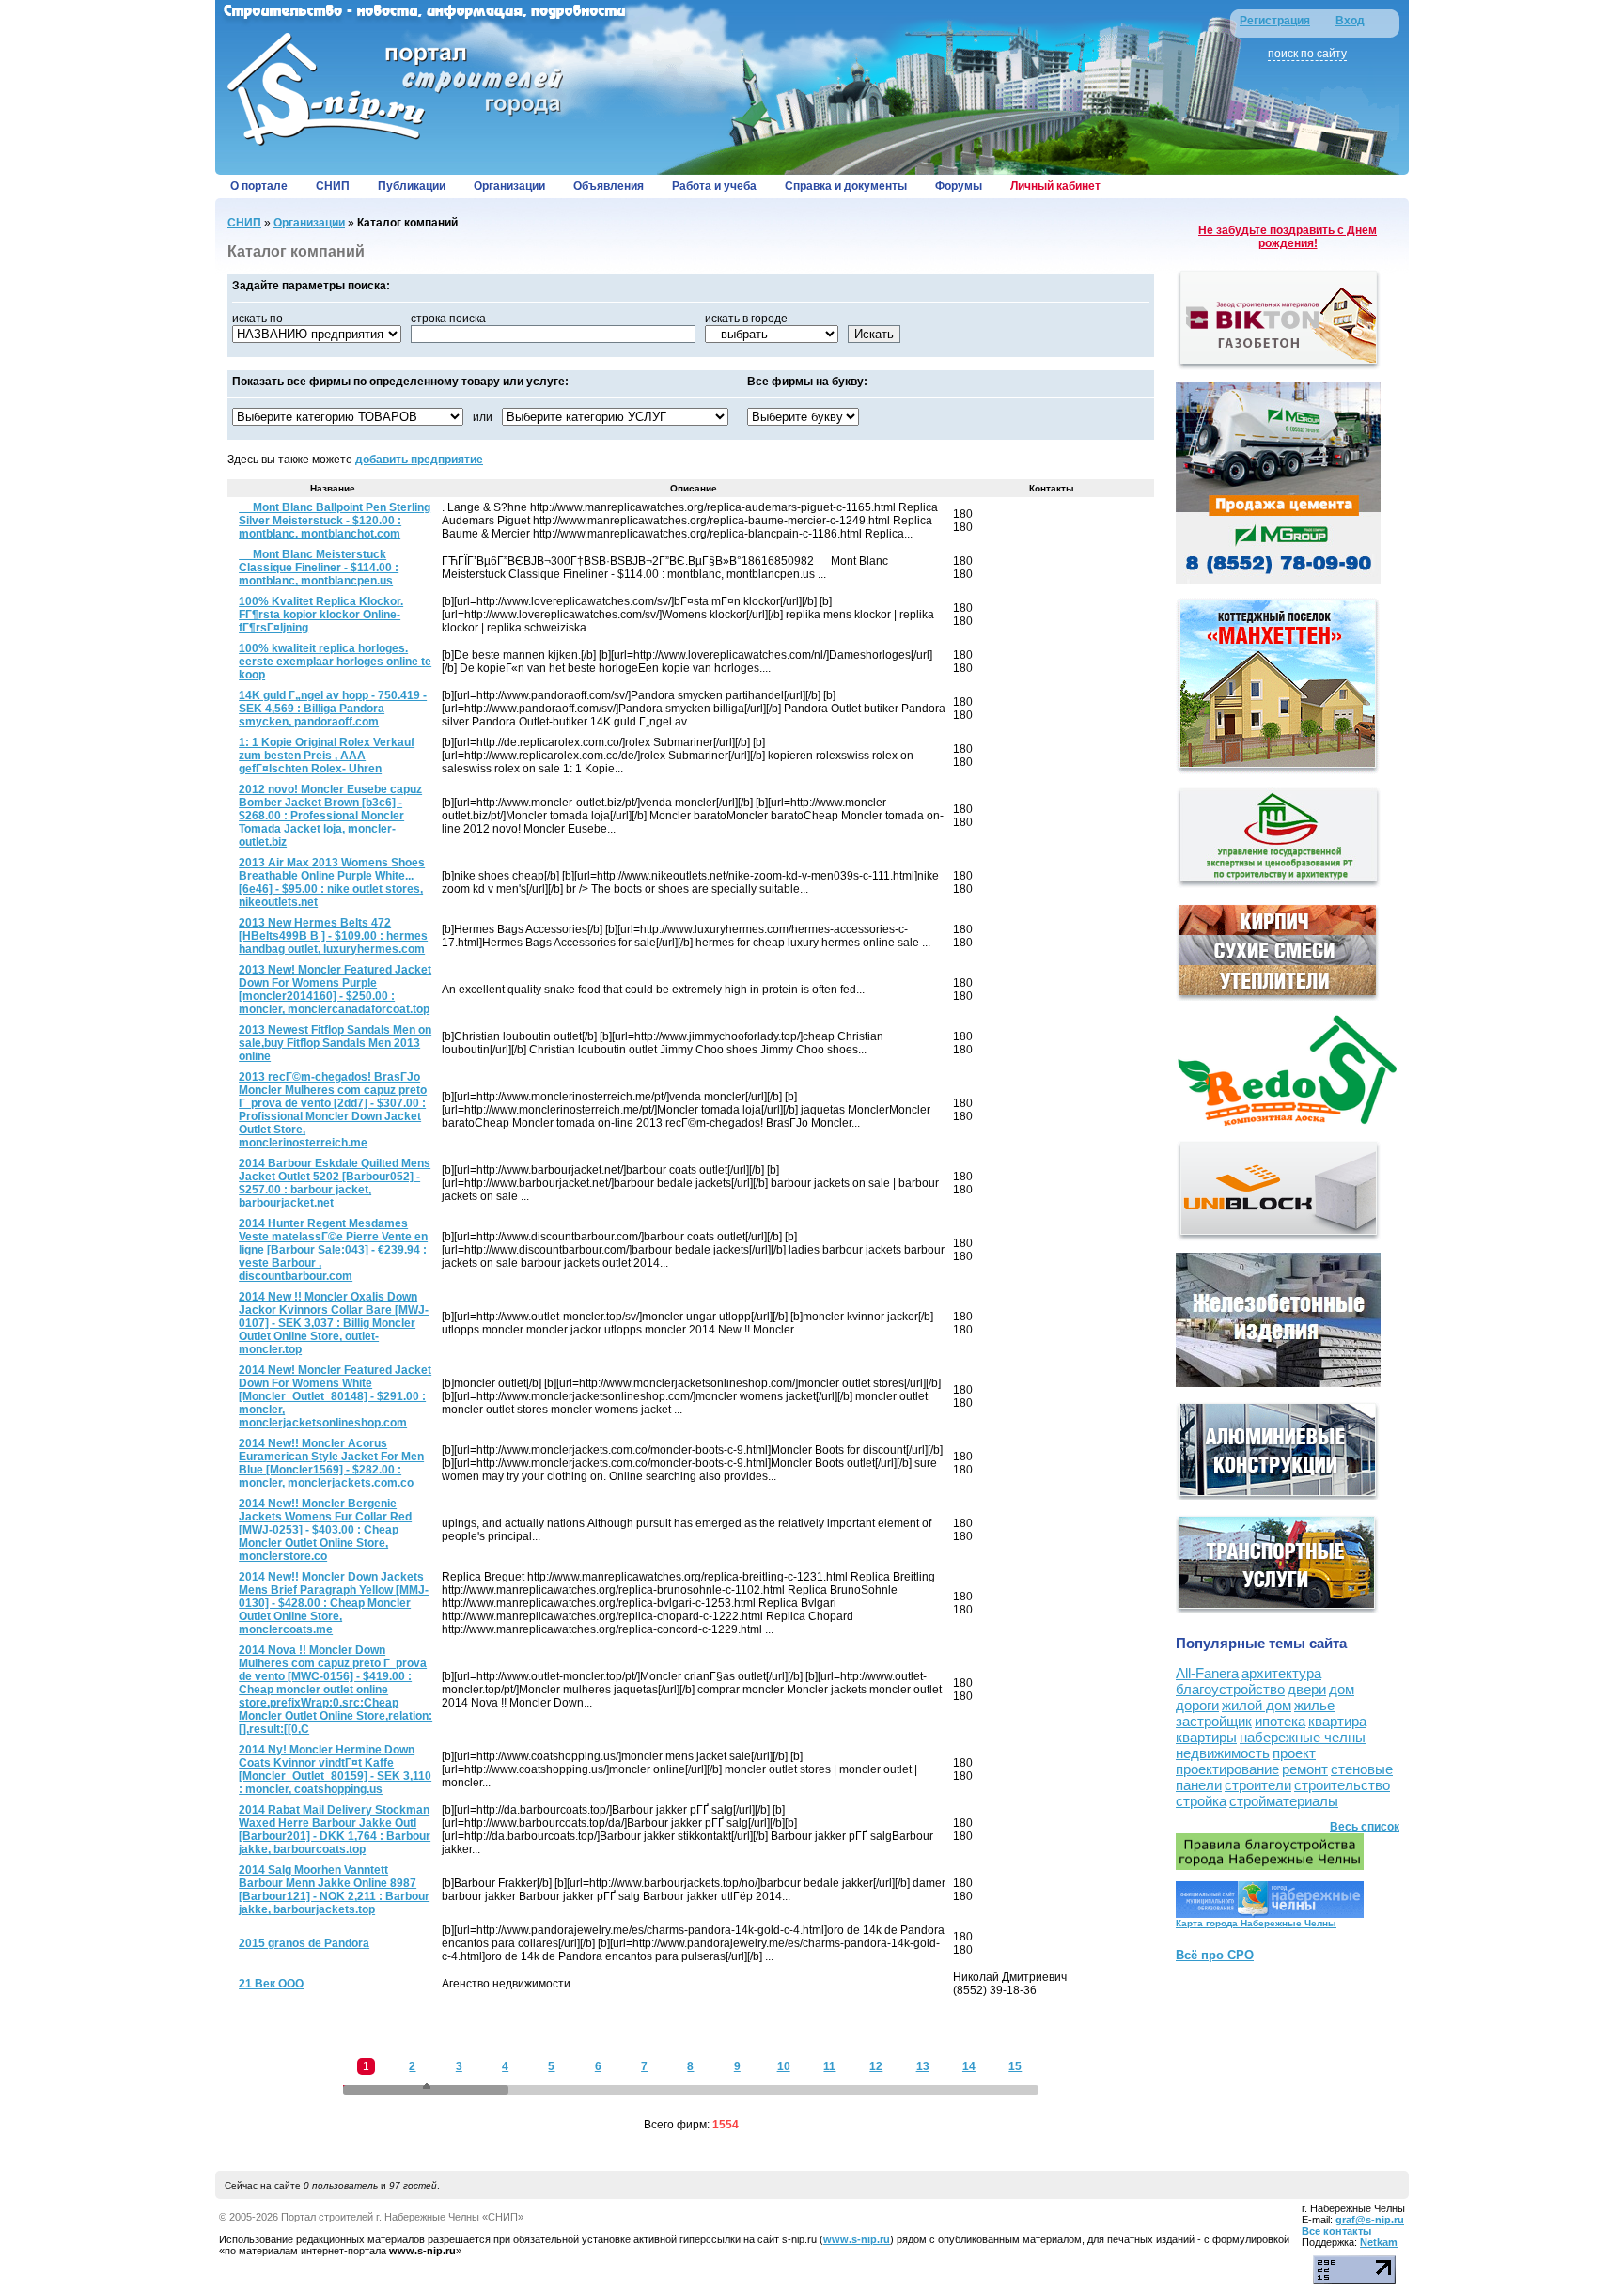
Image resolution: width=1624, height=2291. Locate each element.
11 (829, 2066)
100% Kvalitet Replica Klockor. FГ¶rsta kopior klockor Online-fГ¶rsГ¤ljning (321, 615)
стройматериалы (1284, 1801)
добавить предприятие (419, 460)
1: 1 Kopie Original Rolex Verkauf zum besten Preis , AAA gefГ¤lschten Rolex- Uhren (327, 756)
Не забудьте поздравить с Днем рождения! (1288, 237)
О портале (259, 186)
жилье (1314, 1705)
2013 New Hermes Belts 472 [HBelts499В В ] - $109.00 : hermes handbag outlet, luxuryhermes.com (333, 936)
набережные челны (1303, 1737)
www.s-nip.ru (857, 2239)
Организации (509, 186)
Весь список (1365, 1827)
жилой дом (1257, 1705)
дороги (1197, 1705)
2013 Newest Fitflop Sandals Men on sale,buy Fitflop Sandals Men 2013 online (335, 1043)
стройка (1201, 1801)
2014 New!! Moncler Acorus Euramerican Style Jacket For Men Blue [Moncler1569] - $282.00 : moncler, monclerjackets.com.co (331, 1463)
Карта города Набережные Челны (1256, 1923)
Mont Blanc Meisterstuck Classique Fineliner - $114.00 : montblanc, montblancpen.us (319, 568)
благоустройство (1230, 1689)
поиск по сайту (1307, 54)
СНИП (333, 186)
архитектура (1281, 1673)
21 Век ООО (271, 1984)
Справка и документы (846, 186)
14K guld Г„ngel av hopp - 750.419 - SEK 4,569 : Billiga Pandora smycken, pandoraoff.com (333, 709)
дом (1342, 1689)
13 (923, 2066)
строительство (1342, 1785)
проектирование (1227, 1769)
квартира (1337, 1721)
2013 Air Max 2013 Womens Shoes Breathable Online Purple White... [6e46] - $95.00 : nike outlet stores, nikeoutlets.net (332, 882)
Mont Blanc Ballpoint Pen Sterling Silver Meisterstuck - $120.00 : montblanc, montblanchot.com (335, 521)
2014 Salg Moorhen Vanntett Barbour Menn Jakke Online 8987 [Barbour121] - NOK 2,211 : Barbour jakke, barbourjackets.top (334, 1890)
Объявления (609, 186)
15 (1015, 2066)
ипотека (1280, 1721)
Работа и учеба (714, 186)
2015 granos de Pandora (304, 1943)
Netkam (1379, 2242)
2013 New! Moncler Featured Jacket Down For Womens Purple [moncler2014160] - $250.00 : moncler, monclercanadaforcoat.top (335, 990)
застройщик (1214, 1721)
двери (1307, 1689)
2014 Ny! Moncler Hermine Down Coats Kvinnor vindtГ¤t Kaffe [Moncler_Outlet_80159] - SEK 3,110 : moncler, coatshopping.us (335, 1769)
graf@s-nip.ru (1370, 2220)
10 (784, 2066)
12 (876, 2066)
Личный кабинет (1055, 186)
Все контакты (1336, 2231)
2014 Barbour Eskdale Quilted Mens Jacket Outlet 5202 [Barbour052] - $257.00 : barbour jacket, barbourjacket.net (335, 1183)
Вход (1350, 21)
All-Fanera (1207, 1673)
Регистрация (1275, 21)
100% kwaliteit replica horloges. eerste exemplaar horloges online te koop (335, 662)
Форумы (959, 186)
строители (1258, 1785)
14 (969, 2066)
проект (1294, 1753)
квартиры (1206, 1737)
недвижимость (1223, 1753)
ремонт (1305, 1769)
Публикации (412, 186)
